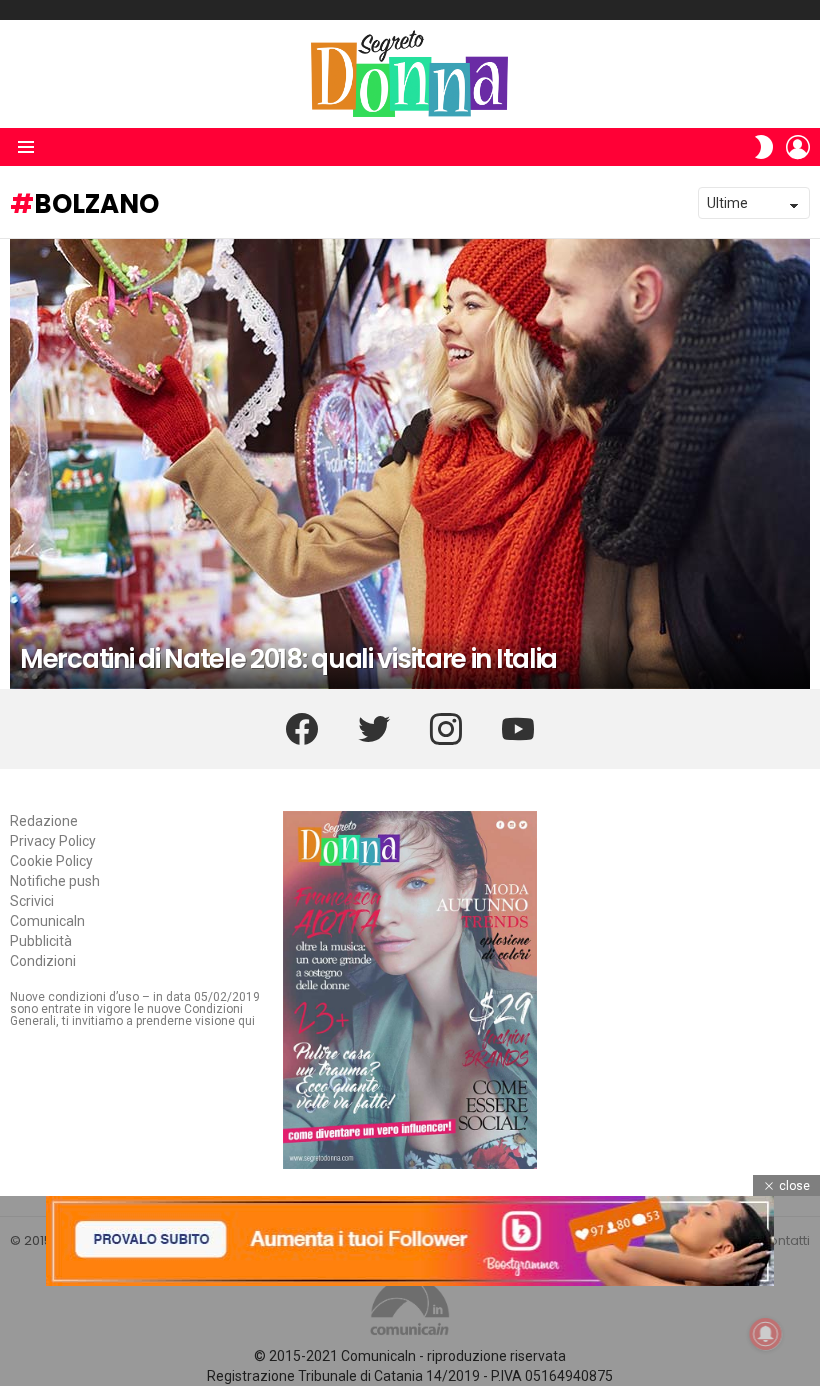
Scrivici (32, 901)
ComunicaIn (47, 921)
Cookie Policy (51, 861)
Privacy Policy (53, 841)
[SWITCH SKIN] (764, 147)
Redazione (44, 821)
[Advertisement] (410, 1336)
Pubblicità (41, 941)
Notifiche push (55, 881)
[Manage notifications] (766, 1334)
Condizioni (43, 961)
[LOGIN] (798, 147)
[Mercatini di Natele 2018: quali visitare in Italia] (410, 464)
